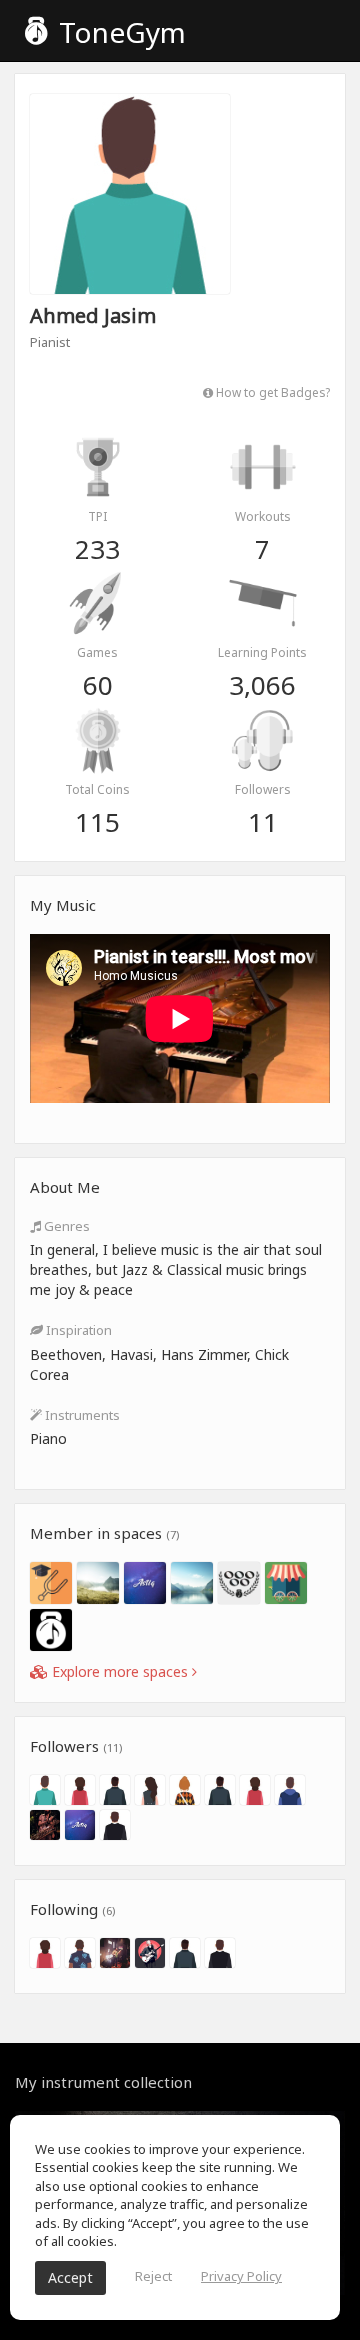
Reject (153, 2276)
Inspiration (77, 1330)
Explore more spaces (120, 1671)
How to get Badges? (271, 392)
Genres (65, 1226)
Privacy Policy (241, 2276)
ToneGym (119, 32)
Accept (70, 2277)
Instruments (81, 1415)
